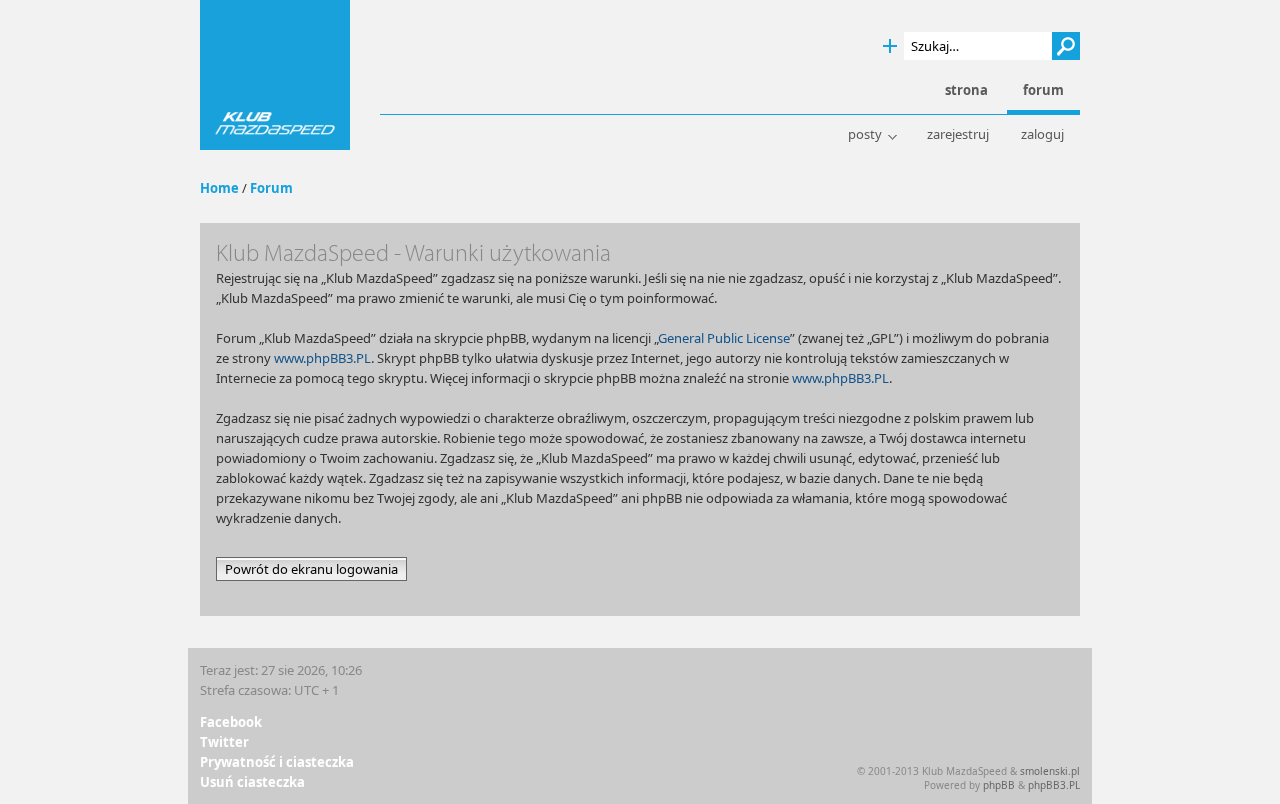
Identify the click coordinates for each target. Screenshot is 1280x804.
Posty (865, 134)
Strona (966, 90)
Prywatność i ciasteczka (277, 762)
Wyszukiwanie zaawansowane (890, 46)
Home (219, 188)
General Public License (724, 338)
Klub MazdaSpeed (275, 75)
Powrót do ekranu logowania (311, 569)
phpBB (999, 785)
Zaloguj (1042, 134)
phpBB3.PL (1054, 785)
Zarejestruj (958, 134)
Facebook (231, 722)
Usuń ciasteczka (252, 782)
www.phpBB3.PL (322, 358)
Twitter (224, 742)
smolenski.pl (1050, 771)
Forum (271, 188)
